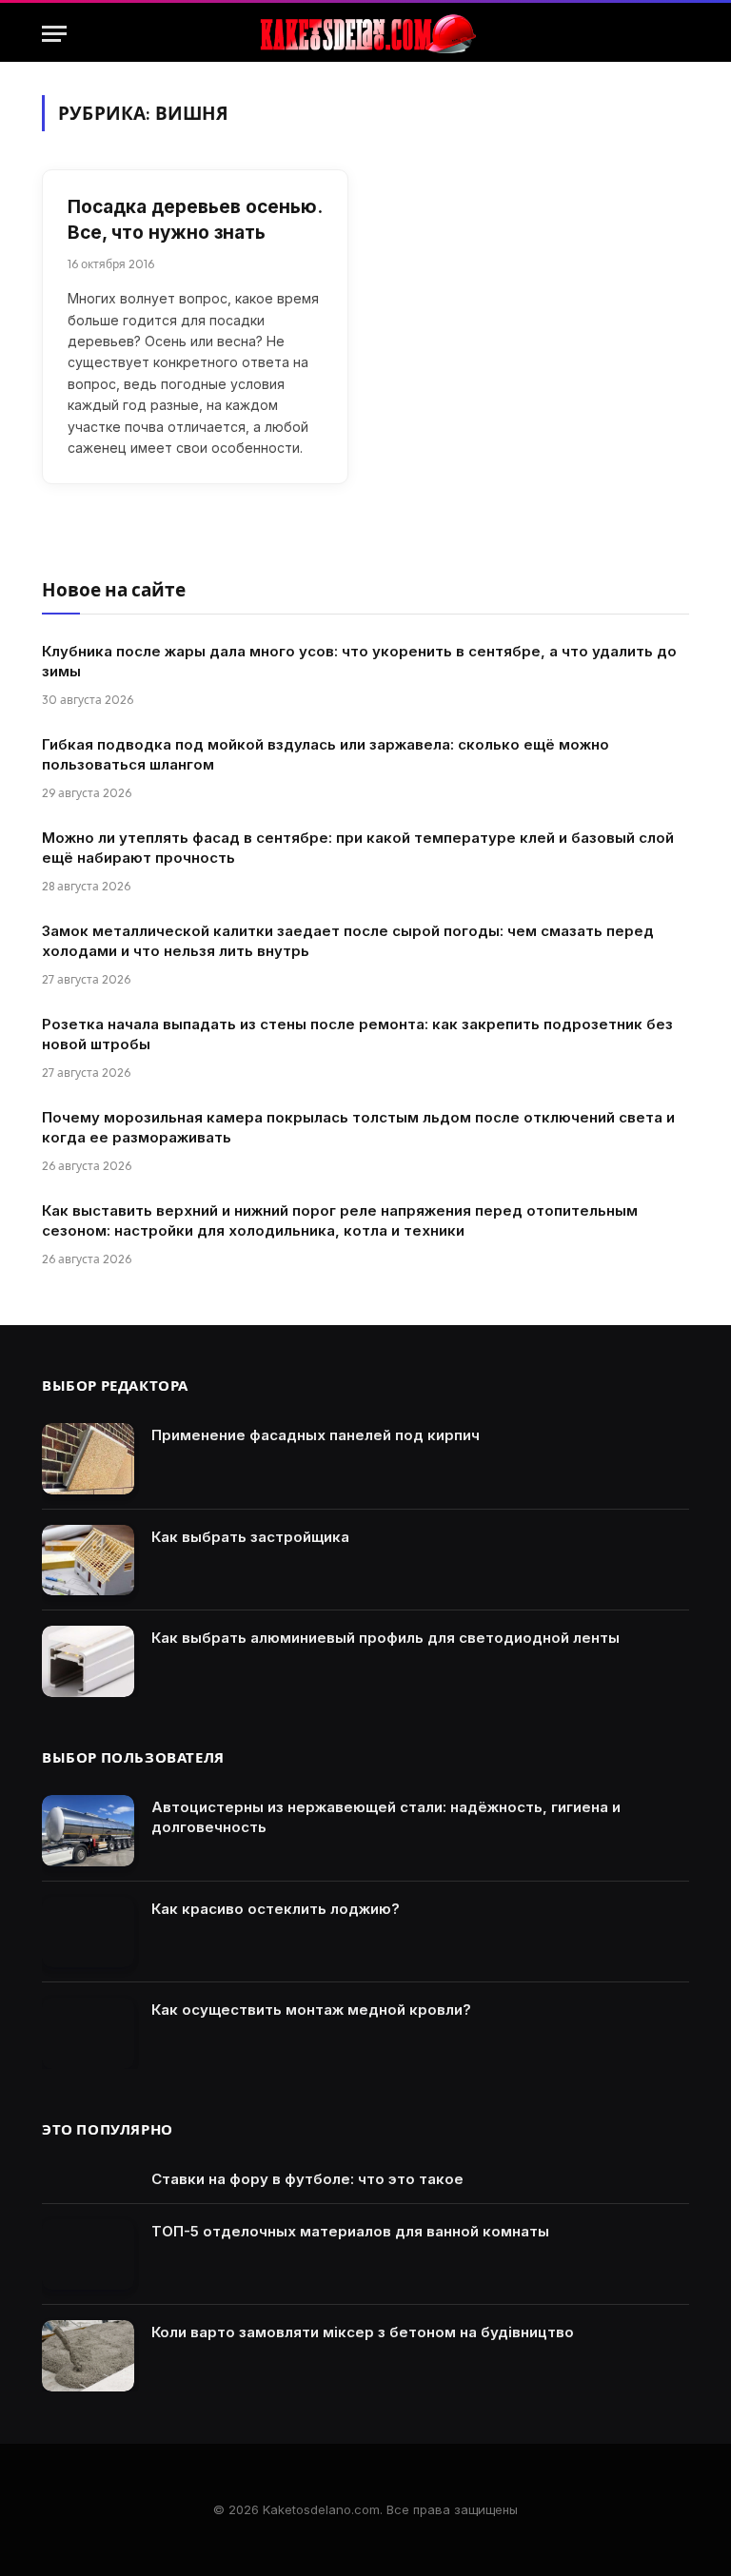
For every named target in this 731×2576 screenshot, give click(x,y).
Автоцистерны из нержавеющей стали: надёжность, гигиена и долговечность (386, 1817)
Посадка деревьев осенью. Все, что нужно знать (195, 220)
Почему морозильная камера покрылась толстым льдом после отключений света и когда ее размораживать (358, 1127)
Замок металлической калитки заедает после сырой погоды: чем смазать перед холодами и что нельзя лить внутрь (348, 941)
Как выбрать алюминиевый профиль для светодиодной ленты (385, 1638)
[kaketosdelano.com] (365, 34)
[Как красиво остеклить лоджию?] (88, 1932)
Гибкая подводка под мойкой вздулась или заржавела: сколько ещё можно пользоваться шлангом (326, 754)
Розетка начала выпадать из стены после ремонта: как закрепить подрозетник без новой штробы (357, 1034)
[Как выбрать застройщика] (88, 1561)
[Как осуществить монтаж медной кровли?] (88, 2033)
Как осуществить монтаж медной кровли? (311, 2010)
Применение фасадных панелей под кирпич (316, 1435)
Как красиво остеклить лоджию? (276, 1909)
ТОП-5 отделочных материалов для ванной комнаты (350, 2231)
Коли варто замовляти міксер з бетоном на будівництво (363, 2332)
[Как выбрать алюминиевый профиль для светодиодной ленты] (88, 1661)
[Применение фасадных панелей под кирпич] (88, 1459)
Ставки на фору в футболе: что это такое (307, 2179)
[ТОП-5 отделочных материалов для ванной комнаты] (88, 2255)
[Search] (681, 34)
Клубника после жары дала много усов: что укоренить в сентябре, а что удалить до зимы (359, 661)
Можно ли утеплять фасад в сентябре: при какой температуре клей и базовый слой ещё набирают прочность (358, 848)
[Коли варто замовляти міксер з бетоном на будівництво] (88, 2356)
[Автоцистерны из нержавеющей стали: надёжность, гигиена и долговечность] (88, 1831)
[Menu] (54, 34)
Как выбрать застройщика (250, 1537)
